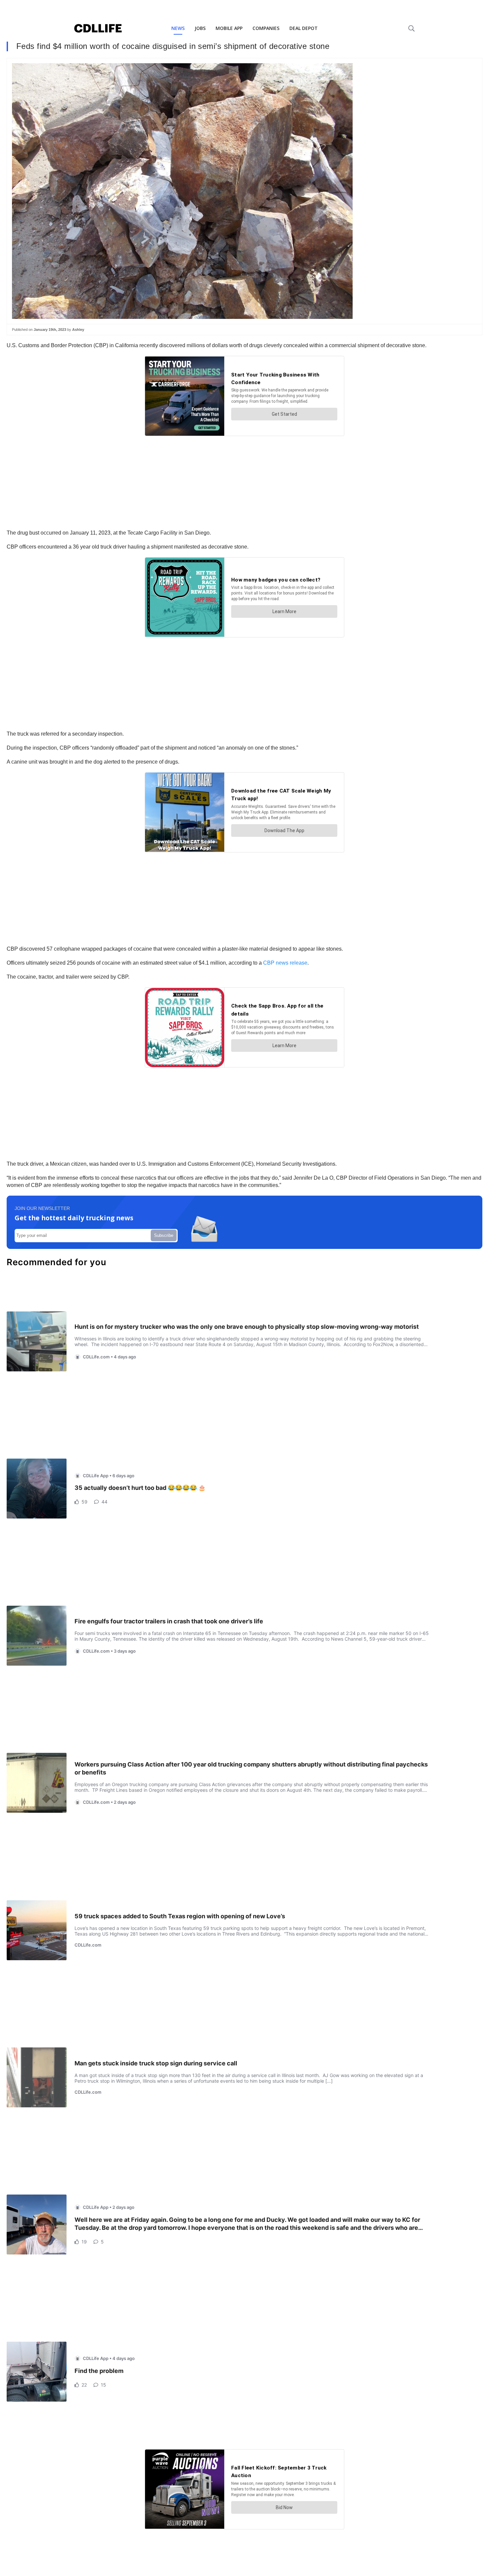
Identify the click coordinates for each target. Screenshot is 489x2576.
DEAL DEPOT (304, 28)
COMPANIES (266, 28)
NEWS (178, 28)
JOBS (200, 28)
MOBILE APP (229, 28)
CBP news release (285, 963)
